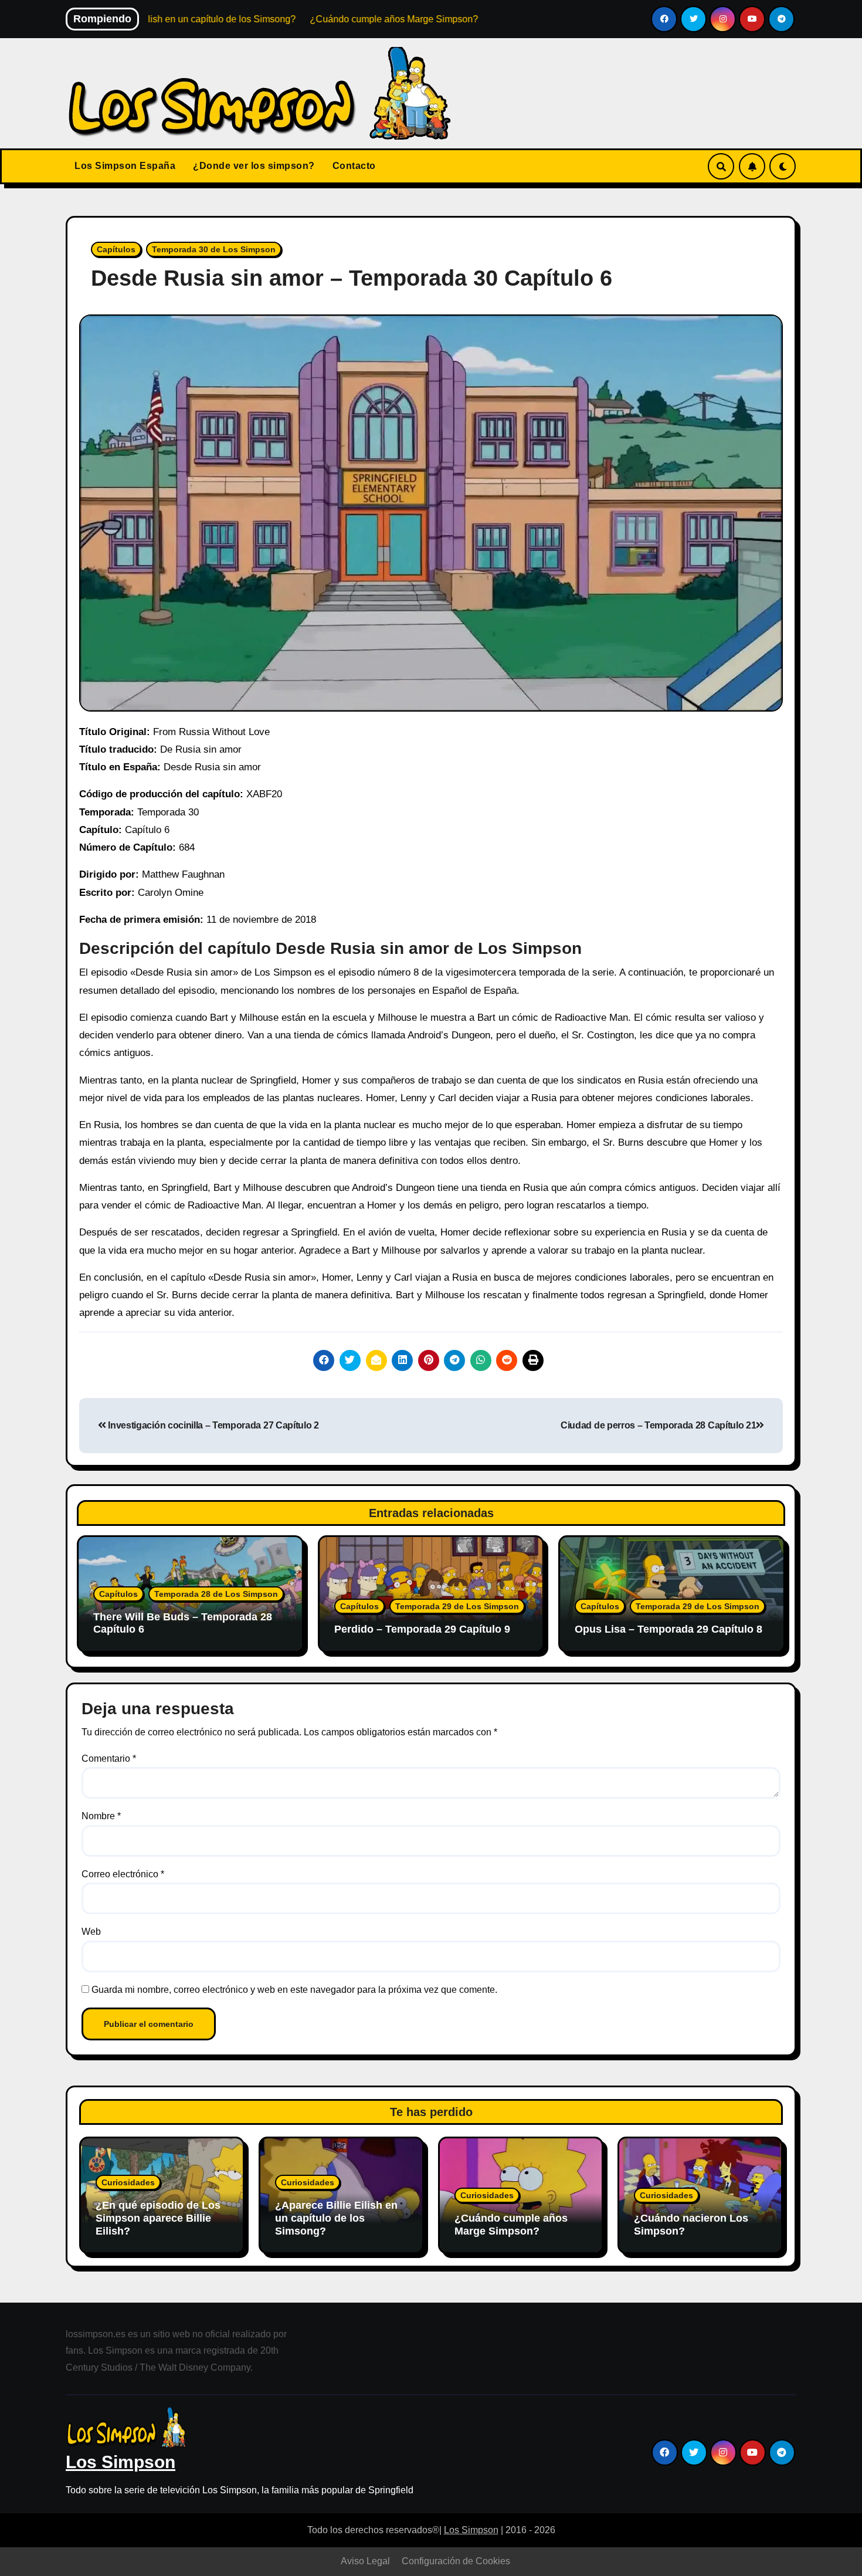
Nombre (101, 1816)
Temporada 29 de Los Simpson (457, 1606)
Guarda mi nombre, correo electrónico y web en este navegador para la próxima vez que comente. (294, 1990)
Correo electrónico (123, 1874)
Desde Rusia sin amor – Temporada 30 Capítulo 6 (352, 278)
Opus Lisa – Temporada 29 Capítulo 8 (668, 1629)
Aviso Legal (365, 2561)
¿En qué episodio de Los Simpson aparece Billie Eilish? (158, 2218)
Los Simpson (121, 2462)
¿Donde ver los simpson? (254, 166)
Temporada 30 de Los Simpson (214, 249)
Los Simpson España (125, 166)
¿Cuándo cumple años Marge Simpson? (511, 2225)
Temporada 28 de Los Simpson (216, 1594)
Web (91, 1932)
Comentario (109, 1758)
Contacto (354, 166)
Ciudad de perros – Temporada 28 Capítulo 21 (658, 1425)
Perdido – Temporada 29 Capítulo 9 (422, 1629)
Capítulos (116, 249)
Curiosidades (128, 2182)
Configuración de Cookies (456, 2561)
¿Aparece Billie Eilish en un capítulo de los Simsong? (336, 2218)
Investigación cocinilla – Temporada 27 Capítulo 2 (213, 1425)
